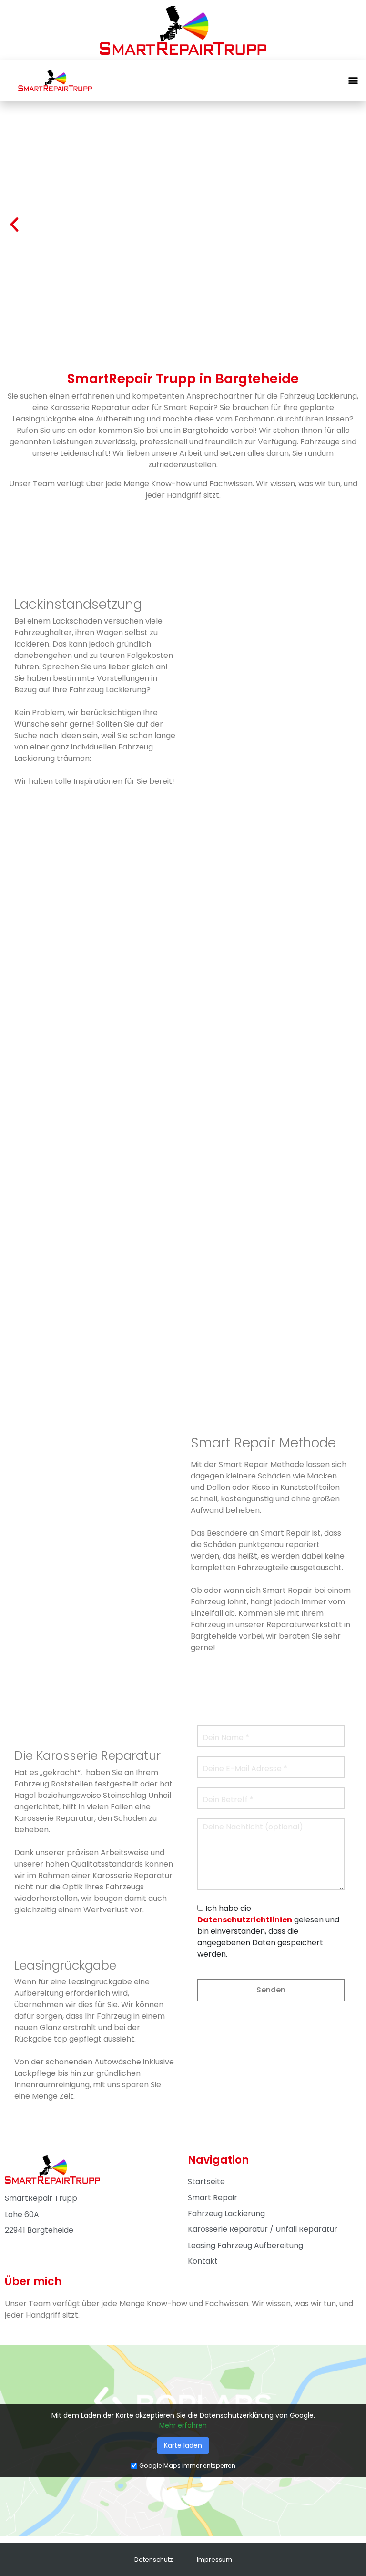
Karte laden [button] (183, 2445)
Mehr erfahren (183, 2425)
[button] (353, 80)
